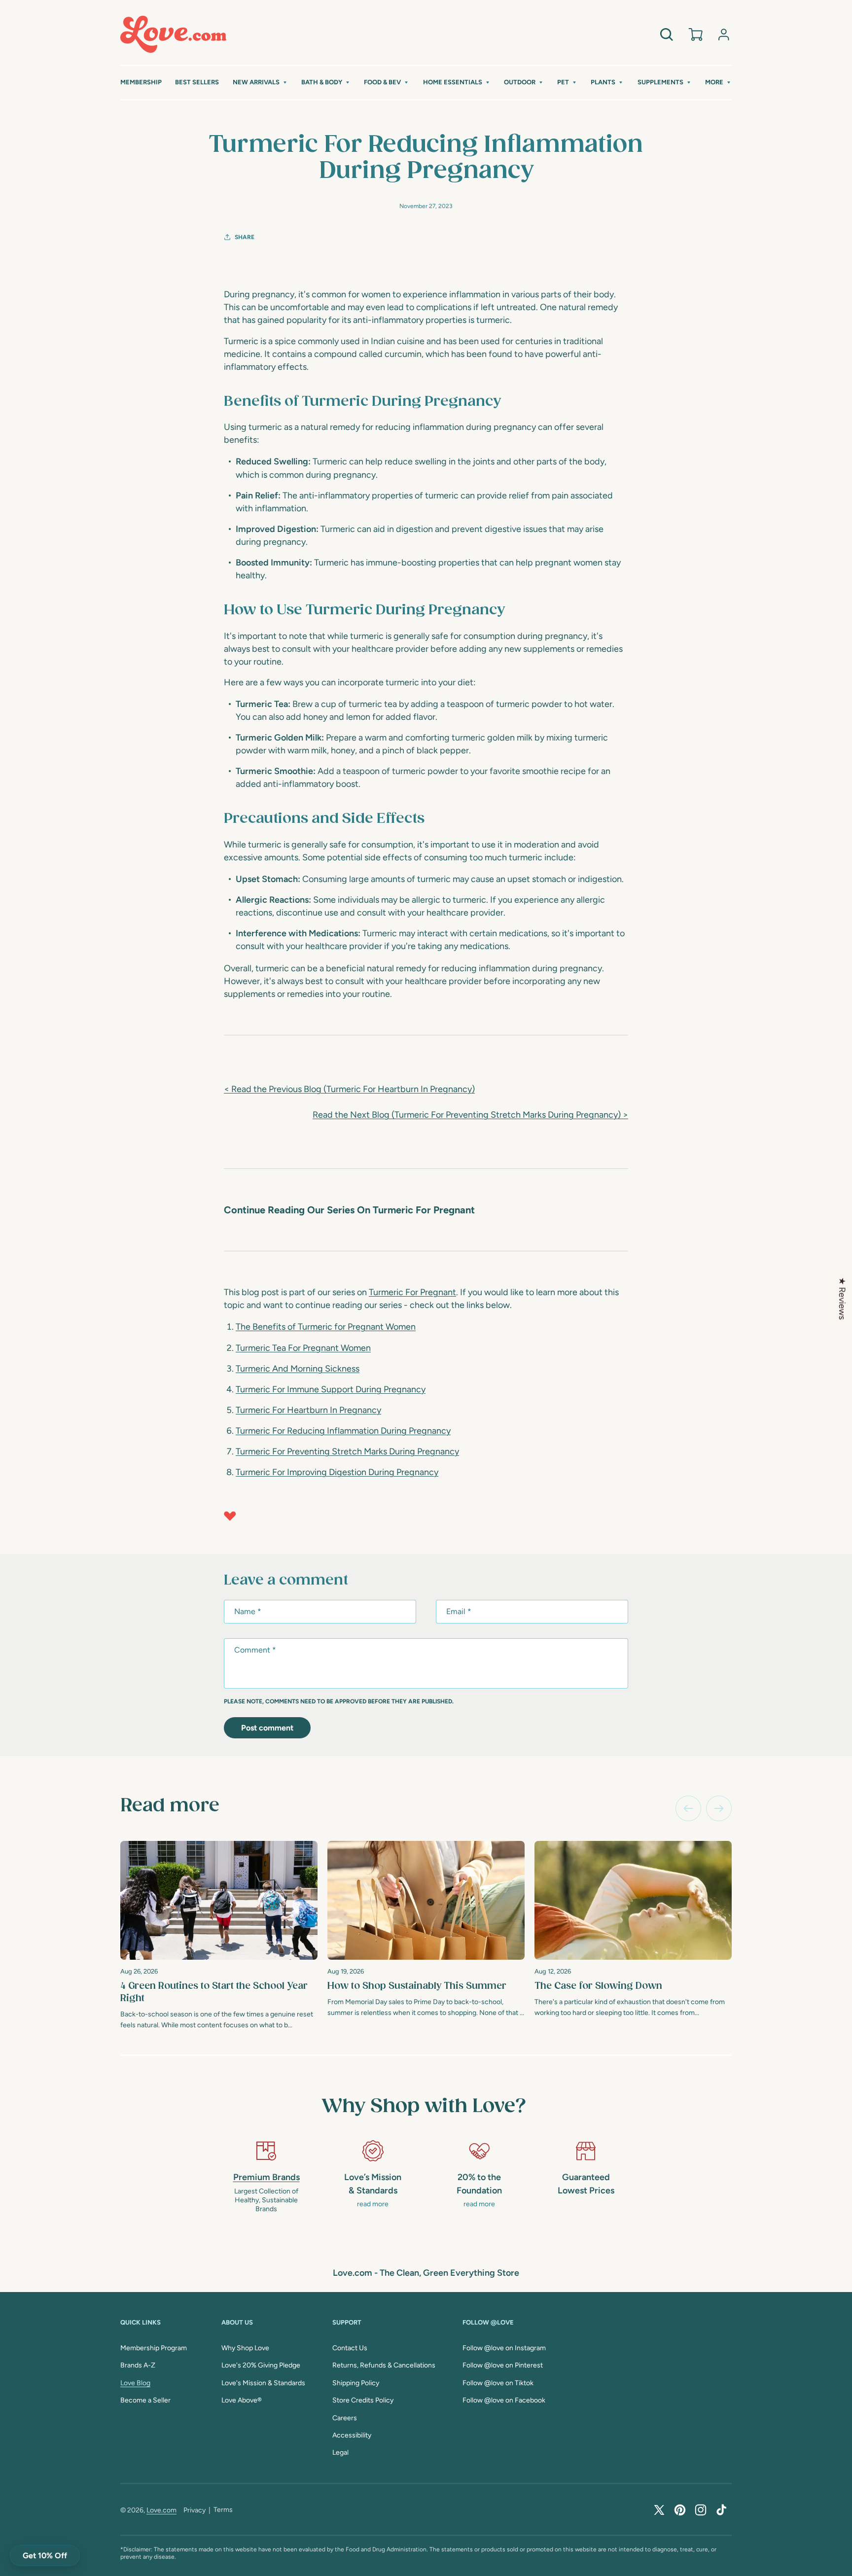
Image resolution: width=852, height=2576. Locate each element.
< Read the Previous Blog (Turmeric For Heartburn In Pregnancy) (349, 1089)
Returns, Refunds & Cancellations (384, 2365)
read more (373, 2204)
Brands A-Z (138, 2365)
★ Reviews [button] (842, 1298)
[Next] (719, 1808)
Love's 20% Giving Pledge (261, 2365)
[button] (260, 83)
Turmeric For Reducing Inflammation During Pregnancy (343, 1431)
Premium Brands (266, 2177)
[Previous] (688, 1808)
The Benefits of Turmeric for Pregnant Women (326, 1327)
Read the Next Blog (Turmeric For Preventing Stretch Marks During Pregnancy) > (470, 1115)
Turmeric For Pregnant (412, 1292)
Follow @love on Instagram (504, 2348)
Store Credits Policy (363, 2400)
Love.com (161, 2510)
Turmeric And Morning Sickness (298, 1369)
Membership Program (154, 2348)
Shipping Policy (356, 2383)
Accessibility (352, 2435)
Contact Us (350, 2348)
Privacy (195, 2510)
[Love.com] (173, 34)
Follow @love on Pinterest (503, 2365)
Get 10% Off (45, 2556)
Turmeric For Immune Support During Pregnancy (331, 1389)
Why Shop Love (245, 2348)
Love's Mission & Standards (263, 2383)
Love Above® (242, 2400)
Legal (340, 2452)
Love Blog (135, 2383)
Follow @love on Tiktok (498, 2383)
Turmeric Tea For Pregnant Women (303, 1348)
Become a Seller (145, 2400)
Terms (223, 2510)
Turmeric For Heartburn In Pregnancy (308, 1410)
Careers (345, 2418)
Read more (170, 1806)
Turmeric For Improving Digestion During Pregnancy (337, 1472)
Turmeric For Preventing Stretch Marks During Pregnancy (347, 1451)
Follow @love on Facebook (504, 2400)
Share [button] (245, 237)
